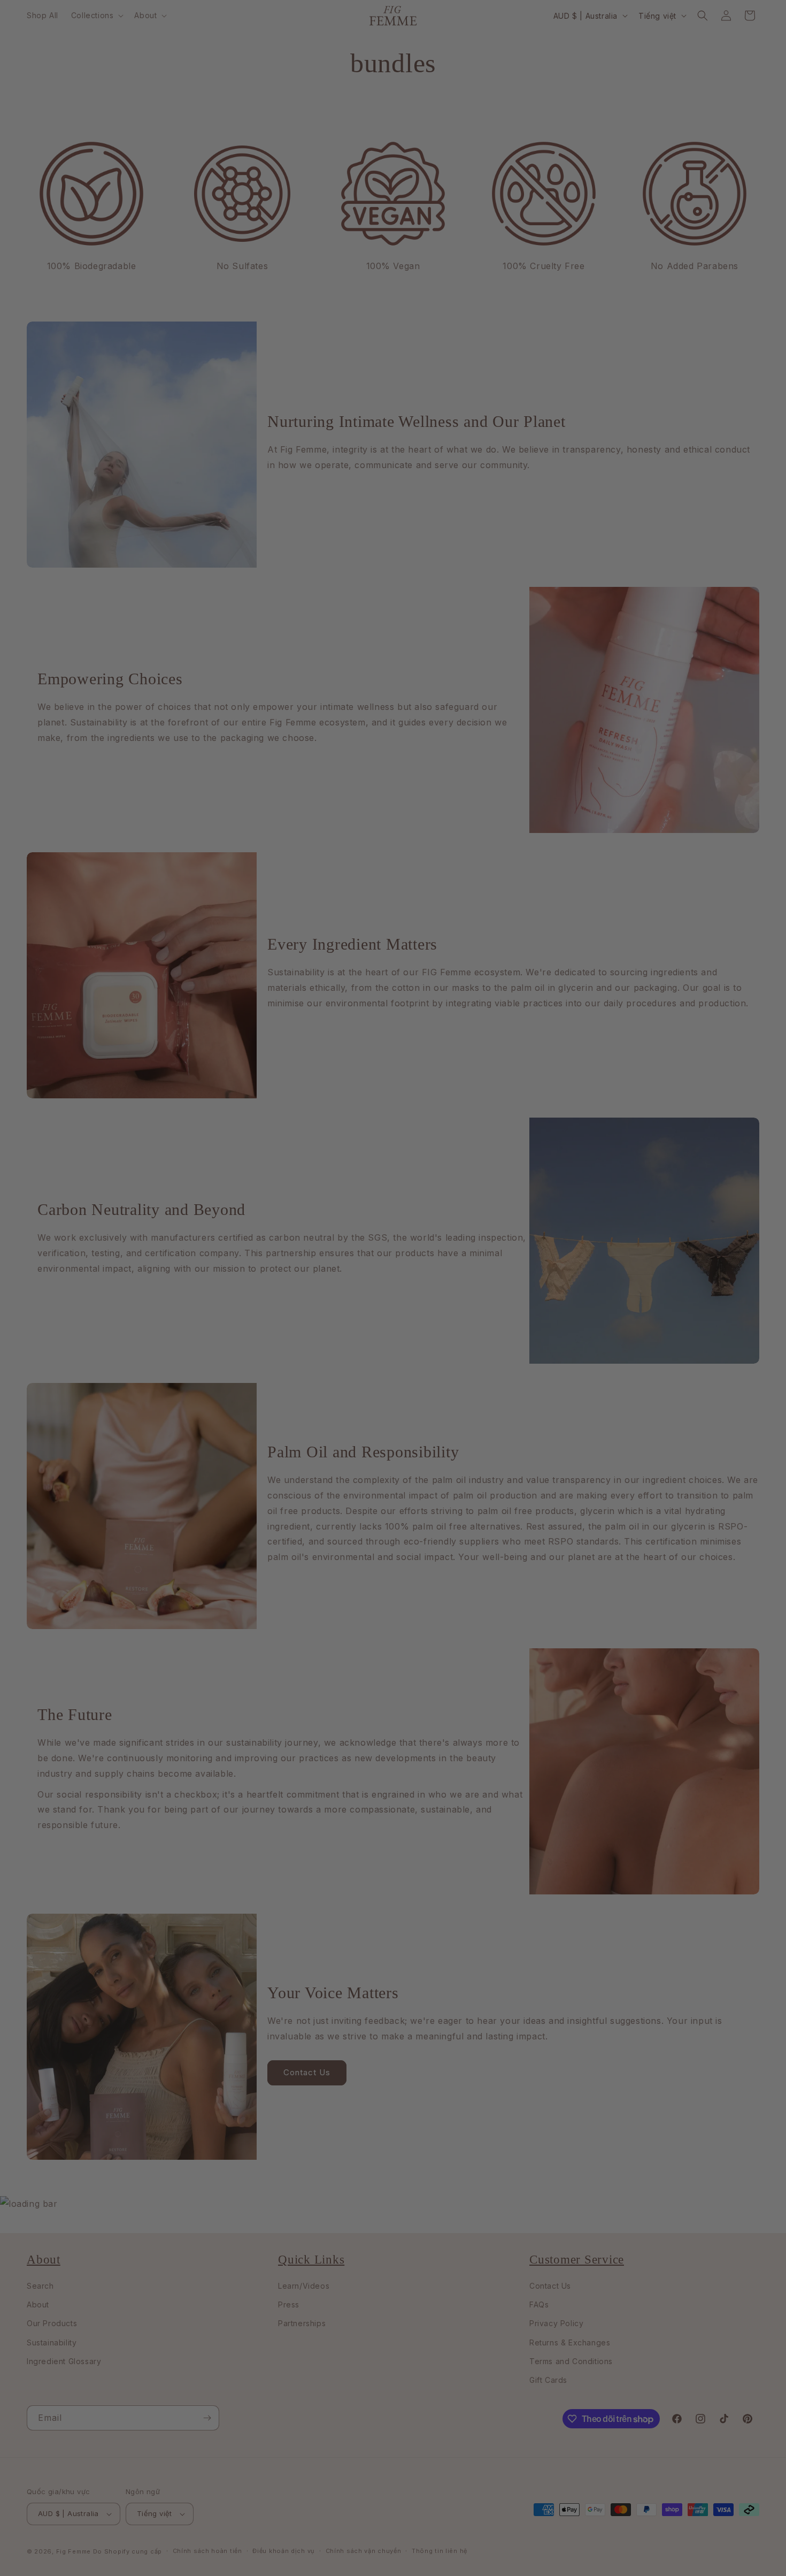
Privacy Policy (273, 1448)
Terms (309, 1448)
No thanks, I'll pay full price (273, 1400)
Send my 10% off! (273, 1363)
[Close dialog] (620, 1122)
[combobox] (185, 1324)
